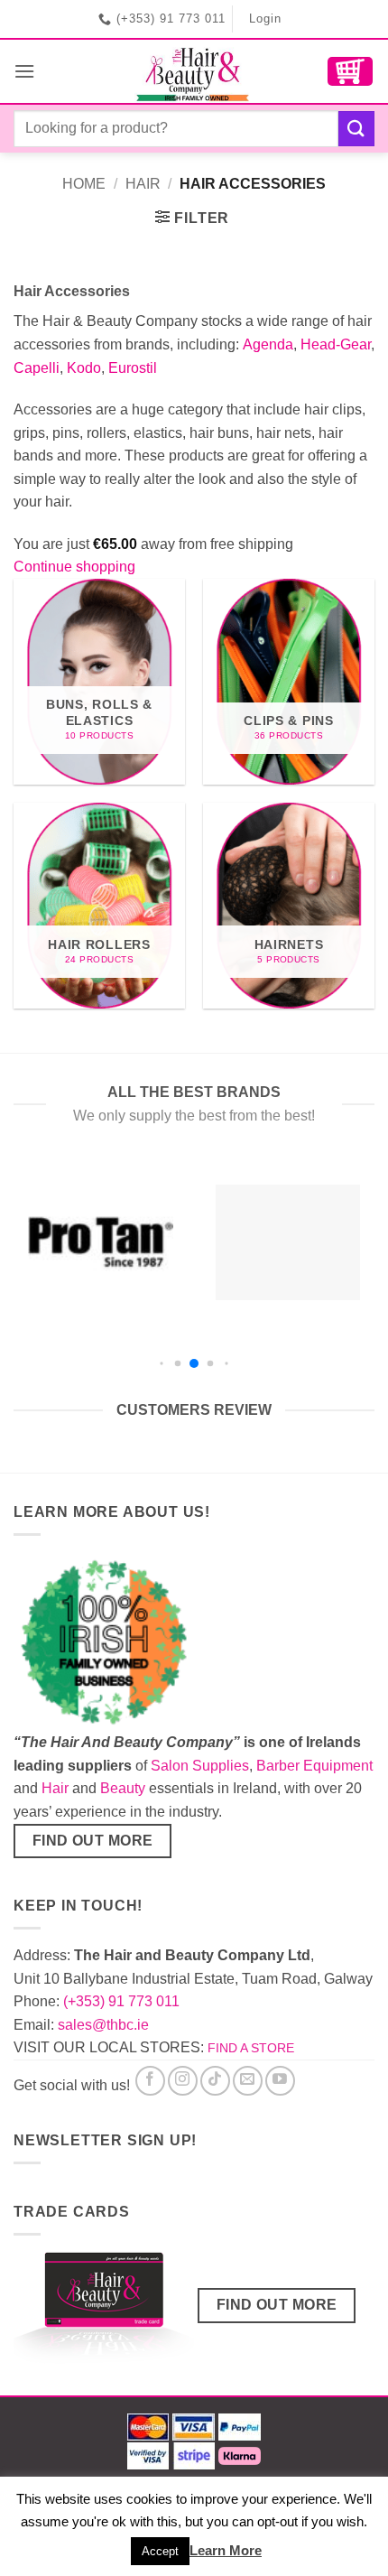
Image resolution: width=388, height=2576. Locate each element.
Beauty (123, 1788)
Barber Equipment (314, 1766)
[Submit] (356, 129)
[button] (24, 71)
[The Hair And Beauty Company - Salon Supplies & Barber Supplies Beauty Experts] (194, 71)
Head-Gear (336, 344)
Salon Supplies (200, 1766)
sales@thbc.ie (103, 2025)
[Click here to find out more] (104, 2311)
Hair (143, 184)
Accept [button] (160, 2551)
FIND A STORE (251, 2048)
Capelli (37, 368)
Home (84, 184)
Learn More (226, 2550)
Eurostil (133, 368)
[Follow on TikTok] (215, 2081)
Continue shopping (74, 567)
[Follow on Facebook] (150, 2081)
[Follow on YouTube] (280, 2081)
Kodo (84, 368)
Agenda (268, 344)
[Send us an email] (248, 2081)
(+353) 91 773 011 (121, 2001)
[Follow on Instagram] (183, 2081)
